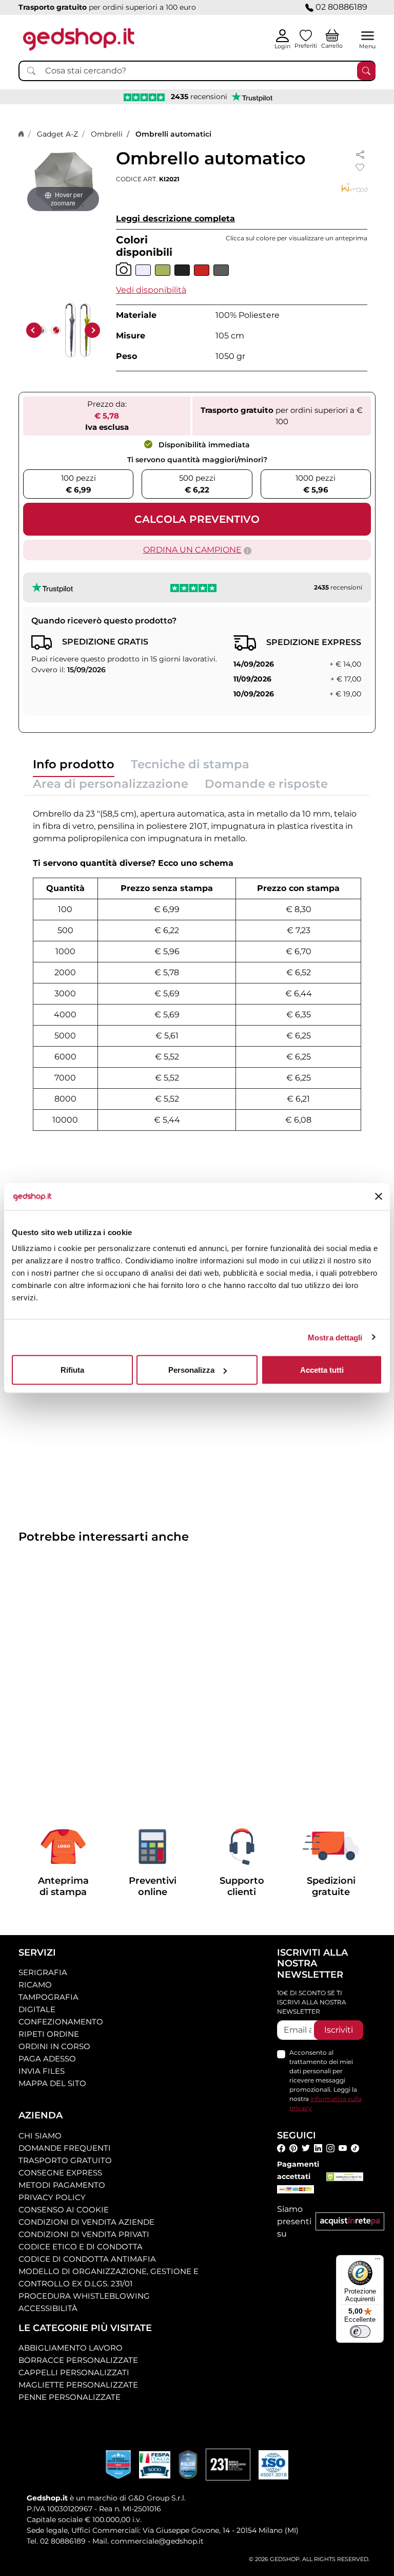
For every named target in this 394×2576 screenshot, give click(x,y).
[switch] (360, 2332)
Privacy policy (52, 2197)
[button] (151, 290)
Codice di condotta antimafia (87, 2259)
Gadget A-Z (57, 134)
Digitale (37, 2009)
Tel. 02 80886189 (56, 2541)
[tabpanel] (197, 967)
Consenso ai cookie (64, 2210)
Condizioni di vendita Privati (84, 2234)
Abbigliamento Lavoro (71, 2348)
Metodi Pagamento (62, 2185)
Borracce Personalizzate (78, 2360)
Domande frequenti (65, 2148)
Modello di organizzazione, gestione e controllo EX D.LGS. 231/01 (109, 2277)
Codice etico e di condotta (81, 2247)
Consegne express (60, 2173)
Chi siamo (40, 2136)
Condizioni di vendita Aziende (86, 2222)
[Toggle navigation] (368, 36)
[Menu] (378, 2261)
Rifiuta (72, 1370)
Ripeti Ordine (49, 2034)
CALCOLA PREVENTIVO (197, 519)
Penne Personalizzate (70, 2397)
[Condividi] (360, 154)
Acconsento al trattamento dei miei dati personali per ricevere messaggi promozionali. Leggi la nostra (326, 2080)
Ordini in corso (54, 2046)
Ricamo (35, 1985)
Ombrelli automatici (173, 134)
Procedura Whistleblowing (84, 2296)
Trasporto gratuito (65, 2160)
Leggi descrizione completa (175, 219)
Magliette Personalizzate (78, 2385)
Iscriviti (339, 2030)
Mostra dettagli (335, 1337)
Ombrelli (107, 134)
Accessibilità (48, 2308)
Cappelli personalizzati (74, 2372)
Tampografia (48, 1997)
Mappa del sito (52, 2083)
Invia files (42, 2071)
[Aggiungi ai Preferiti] (360, 167)
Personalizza (191, 1370)
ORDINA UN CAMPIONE (192, 550)
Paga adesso (47, 2059)
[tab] (74, 767)
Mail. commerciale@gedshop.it (148, 2541)
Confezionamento (61, 2022)
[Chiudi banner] (379, 1197)
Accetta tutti (322, 1370)
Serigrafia (43, 1972)
